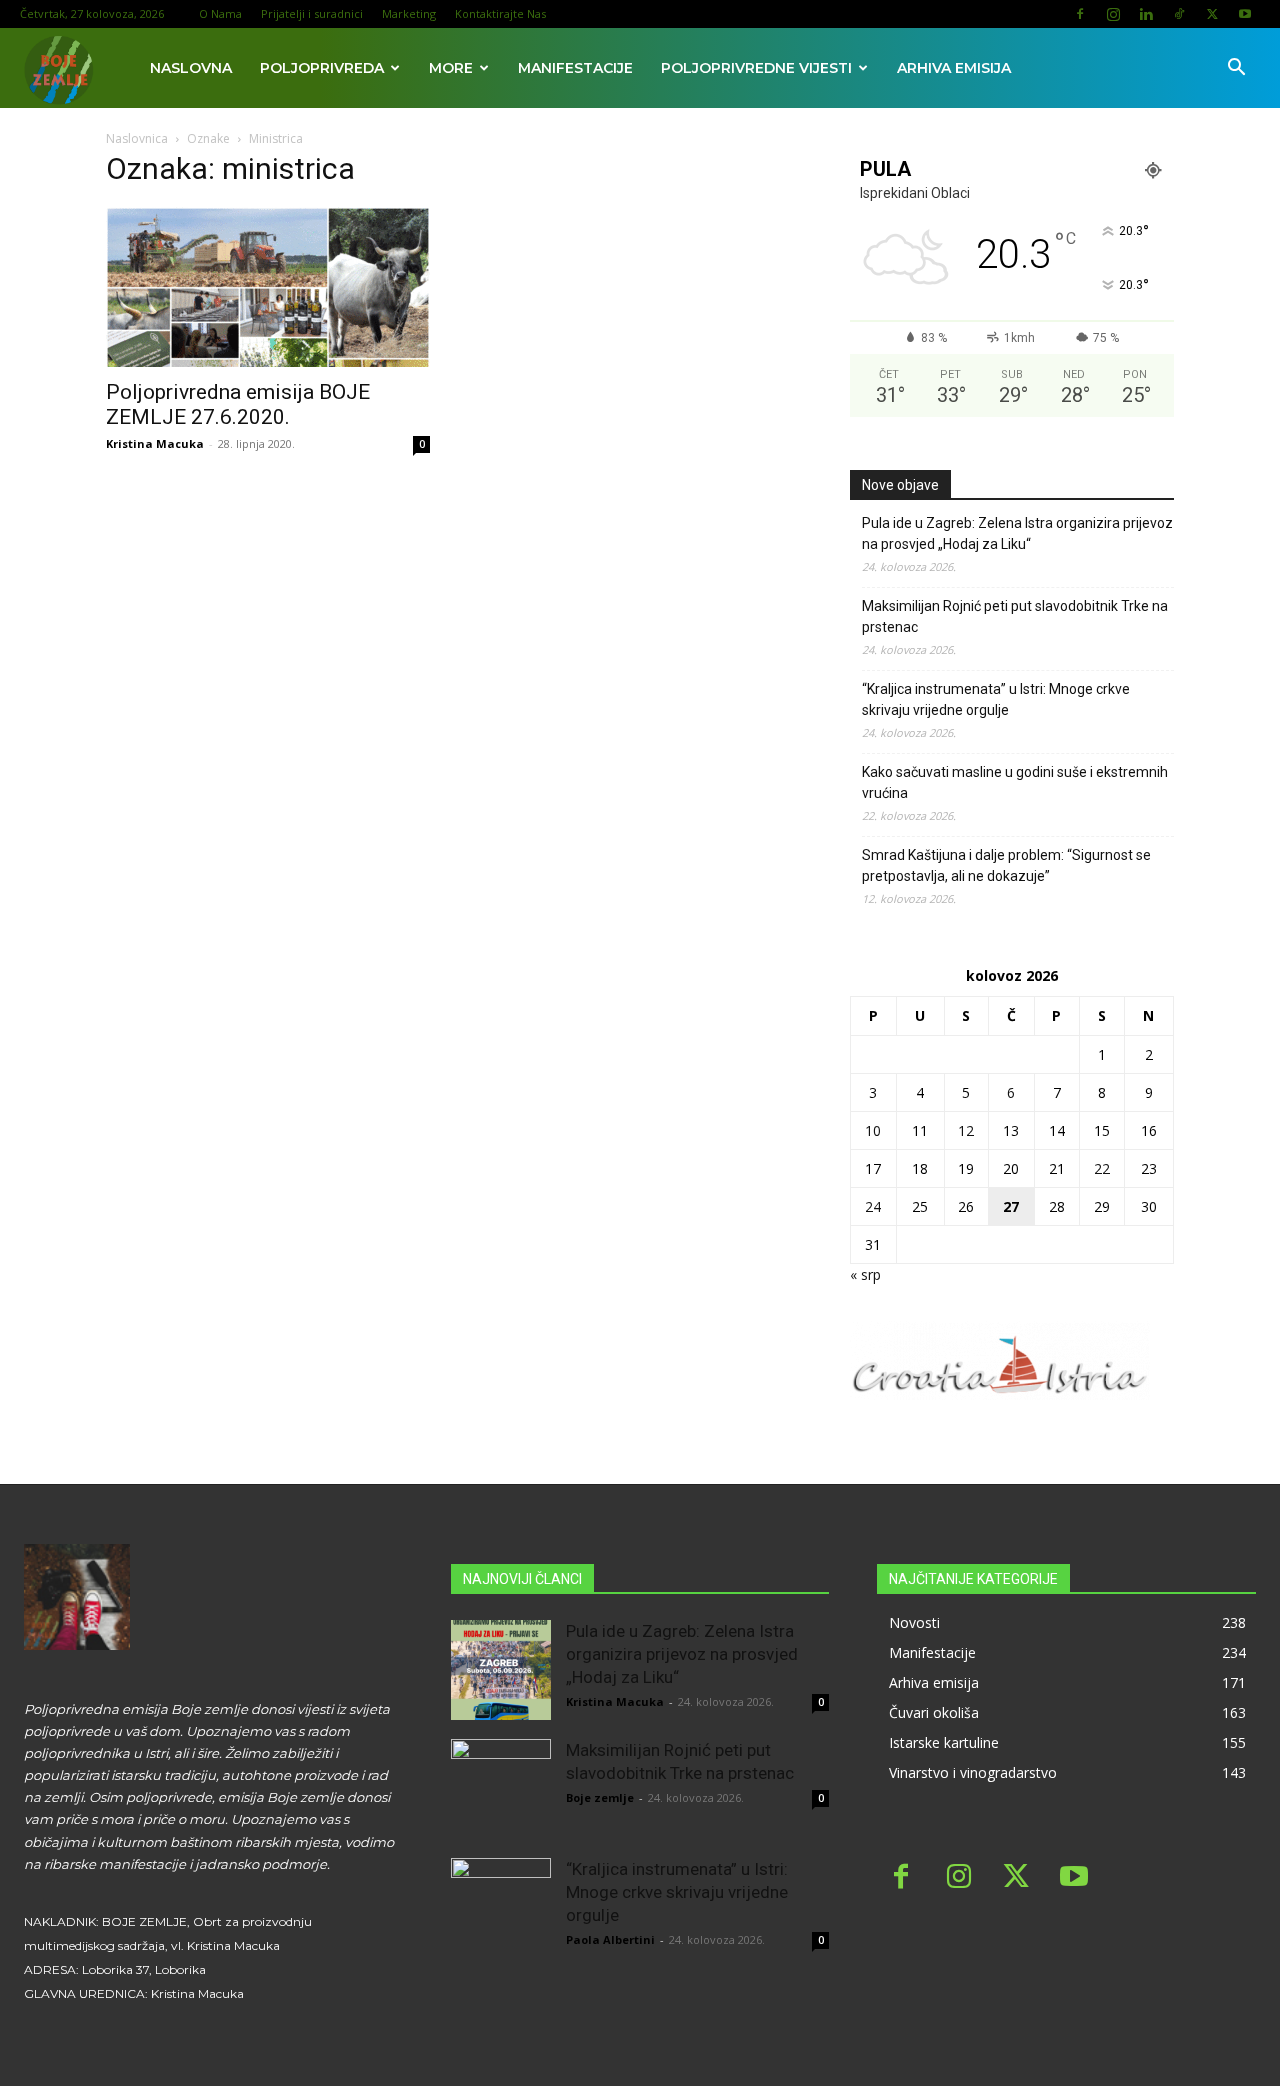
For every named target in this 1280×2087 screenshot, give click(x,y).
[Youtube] (1245, 14)
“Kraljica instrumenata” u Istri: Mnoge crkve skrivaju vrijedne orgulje (996, 699)
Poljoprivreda (322, 68)
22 (1102, 1168)
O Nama (220, 13)
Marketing (409, 13)
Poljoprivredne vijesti (756, 68)
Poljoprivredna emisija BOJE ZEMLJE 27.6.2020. (238, 404)
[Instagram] (1113, 14)
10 (873, 1130)
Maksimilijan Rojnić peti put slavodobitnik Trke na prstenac (1015, 616)
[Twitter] (1212, 14)
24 (873, 1206)
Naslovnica (137, 138)
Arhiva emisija (954, 68)
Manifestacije (575, 68)
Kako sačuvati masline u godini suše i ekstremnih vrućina (1015, 782)
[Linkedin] (1146, 14)
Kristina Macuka (155, 443)
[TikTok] (1179, 14)
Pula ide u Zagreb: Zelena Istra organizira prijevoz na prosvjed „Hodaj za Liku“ (1017, 533)
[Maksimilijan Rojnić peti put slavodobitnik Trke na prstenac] (501, 1789)
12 (966, 1130)
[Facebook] (1080, 14)
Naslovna (191, 68)
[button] (1236, 69)
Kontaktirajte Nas (500, 13)
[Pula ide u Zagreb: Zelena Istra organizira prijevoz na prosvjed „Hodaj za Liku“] (501, 1670)
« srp (865, 1274)
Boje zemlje (600, 1797)
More (451, 68)
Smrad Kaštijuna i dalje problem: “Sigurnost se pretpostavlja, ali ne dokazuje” (1006, 865)
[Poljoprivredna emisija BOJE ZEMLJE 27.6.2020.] (268, 287)
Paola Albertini (610, 1939)
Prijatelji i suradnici (312, 13)
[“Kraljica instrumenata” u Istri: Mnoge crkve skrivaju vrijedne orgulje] (501, 1908)
